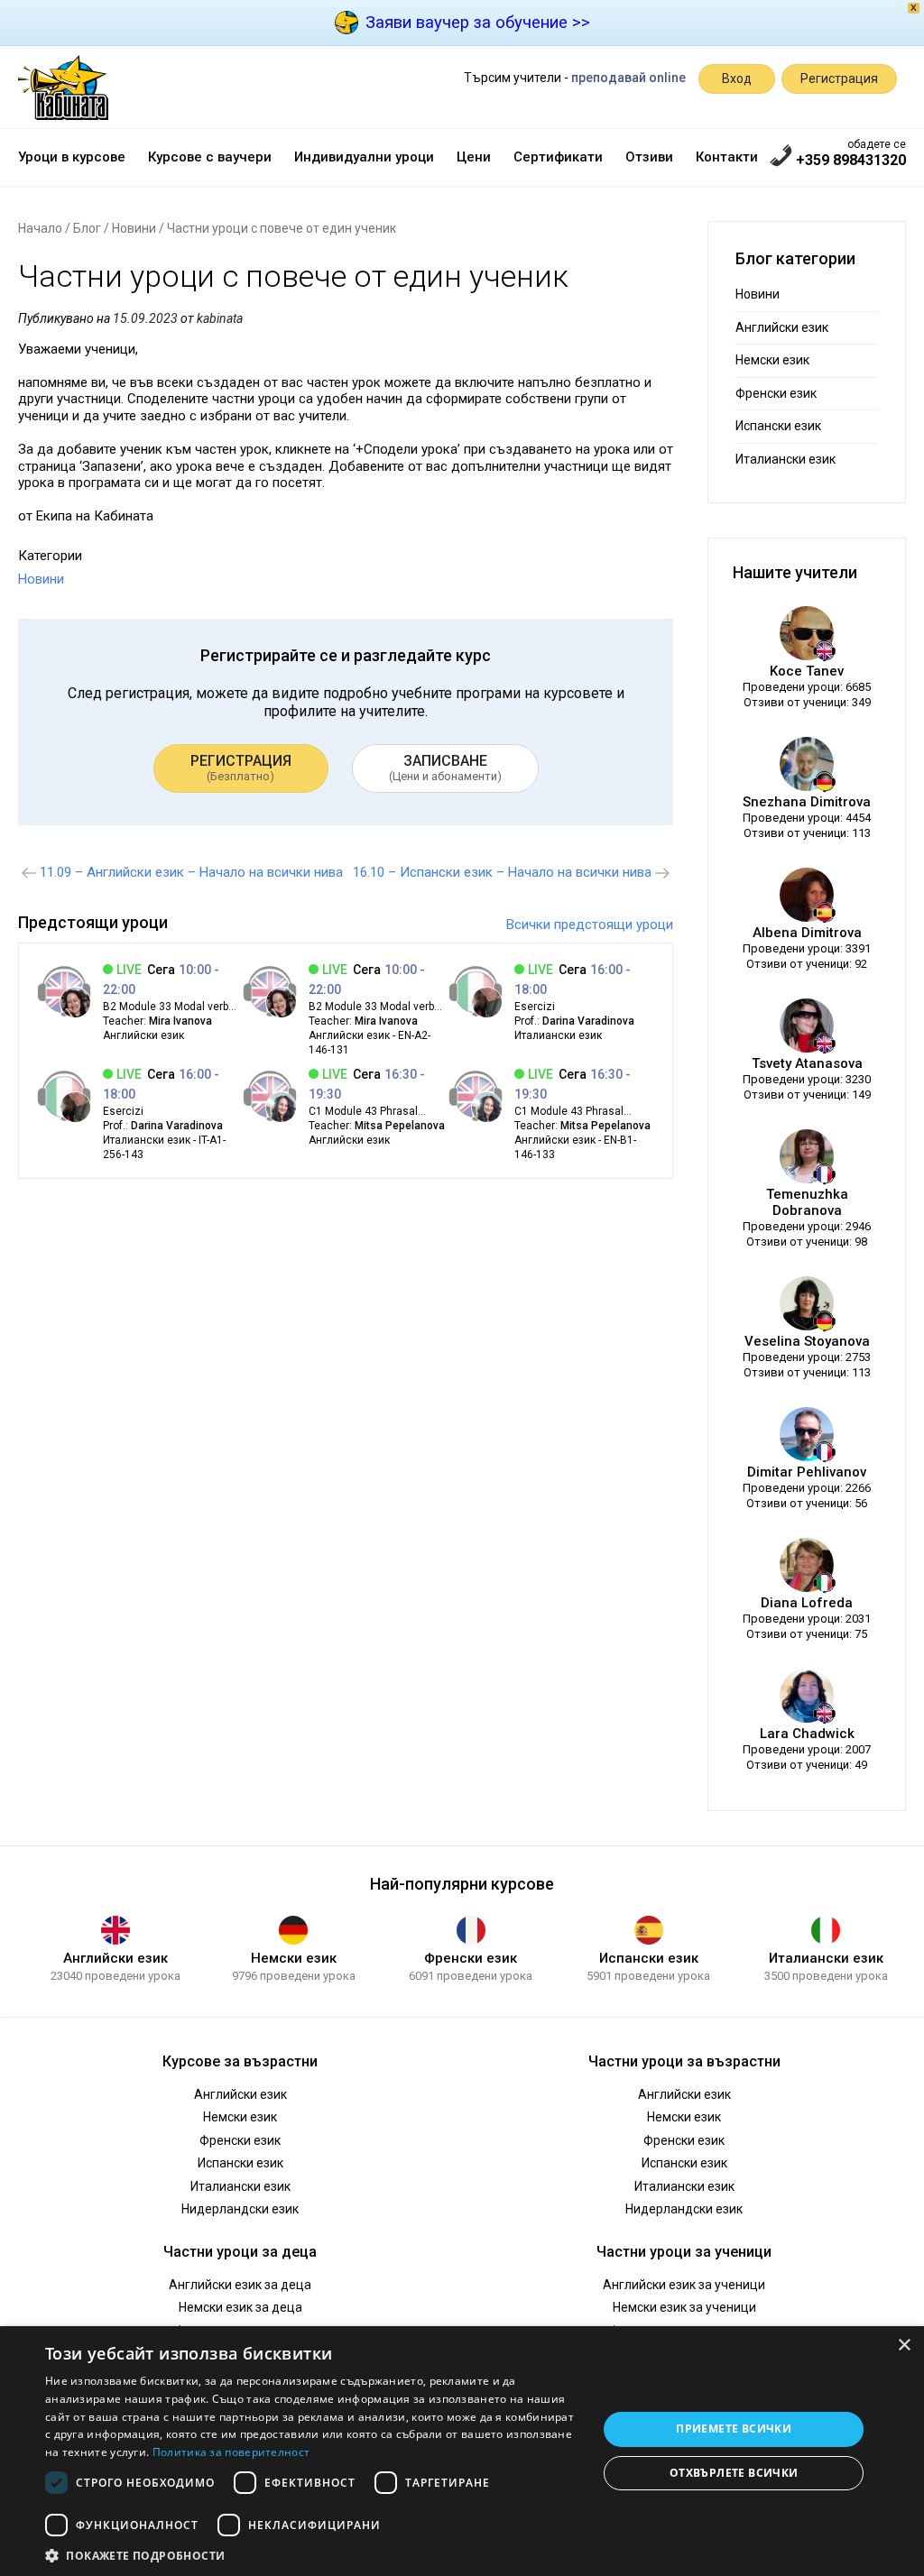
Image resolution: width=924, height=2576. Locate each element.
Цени (474, 157)
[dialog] (462, 2451)
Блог (87, 228)
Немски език (772, 360)
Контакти (727, 157)
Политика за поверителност (231, 2452)
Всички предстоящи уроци (590, 925)
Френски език (776, 393)
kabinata (220, 318)
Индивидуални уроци (364, 157)
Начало (40, 228)
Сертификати (558, 157)
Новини (134, 228)
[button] (313, 2554)
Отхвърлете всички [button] (734, 2473)
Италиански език (785, 459)
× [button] (904, 2346)
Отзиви (649, 157)
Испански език (778, 426)
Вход (737, 78)
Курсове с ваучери (210, 157)
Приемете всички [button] (734, 2429)
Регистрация (839, 78)
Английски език (782, 327)
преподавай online (628, 78)
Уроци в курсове (72, 157)
